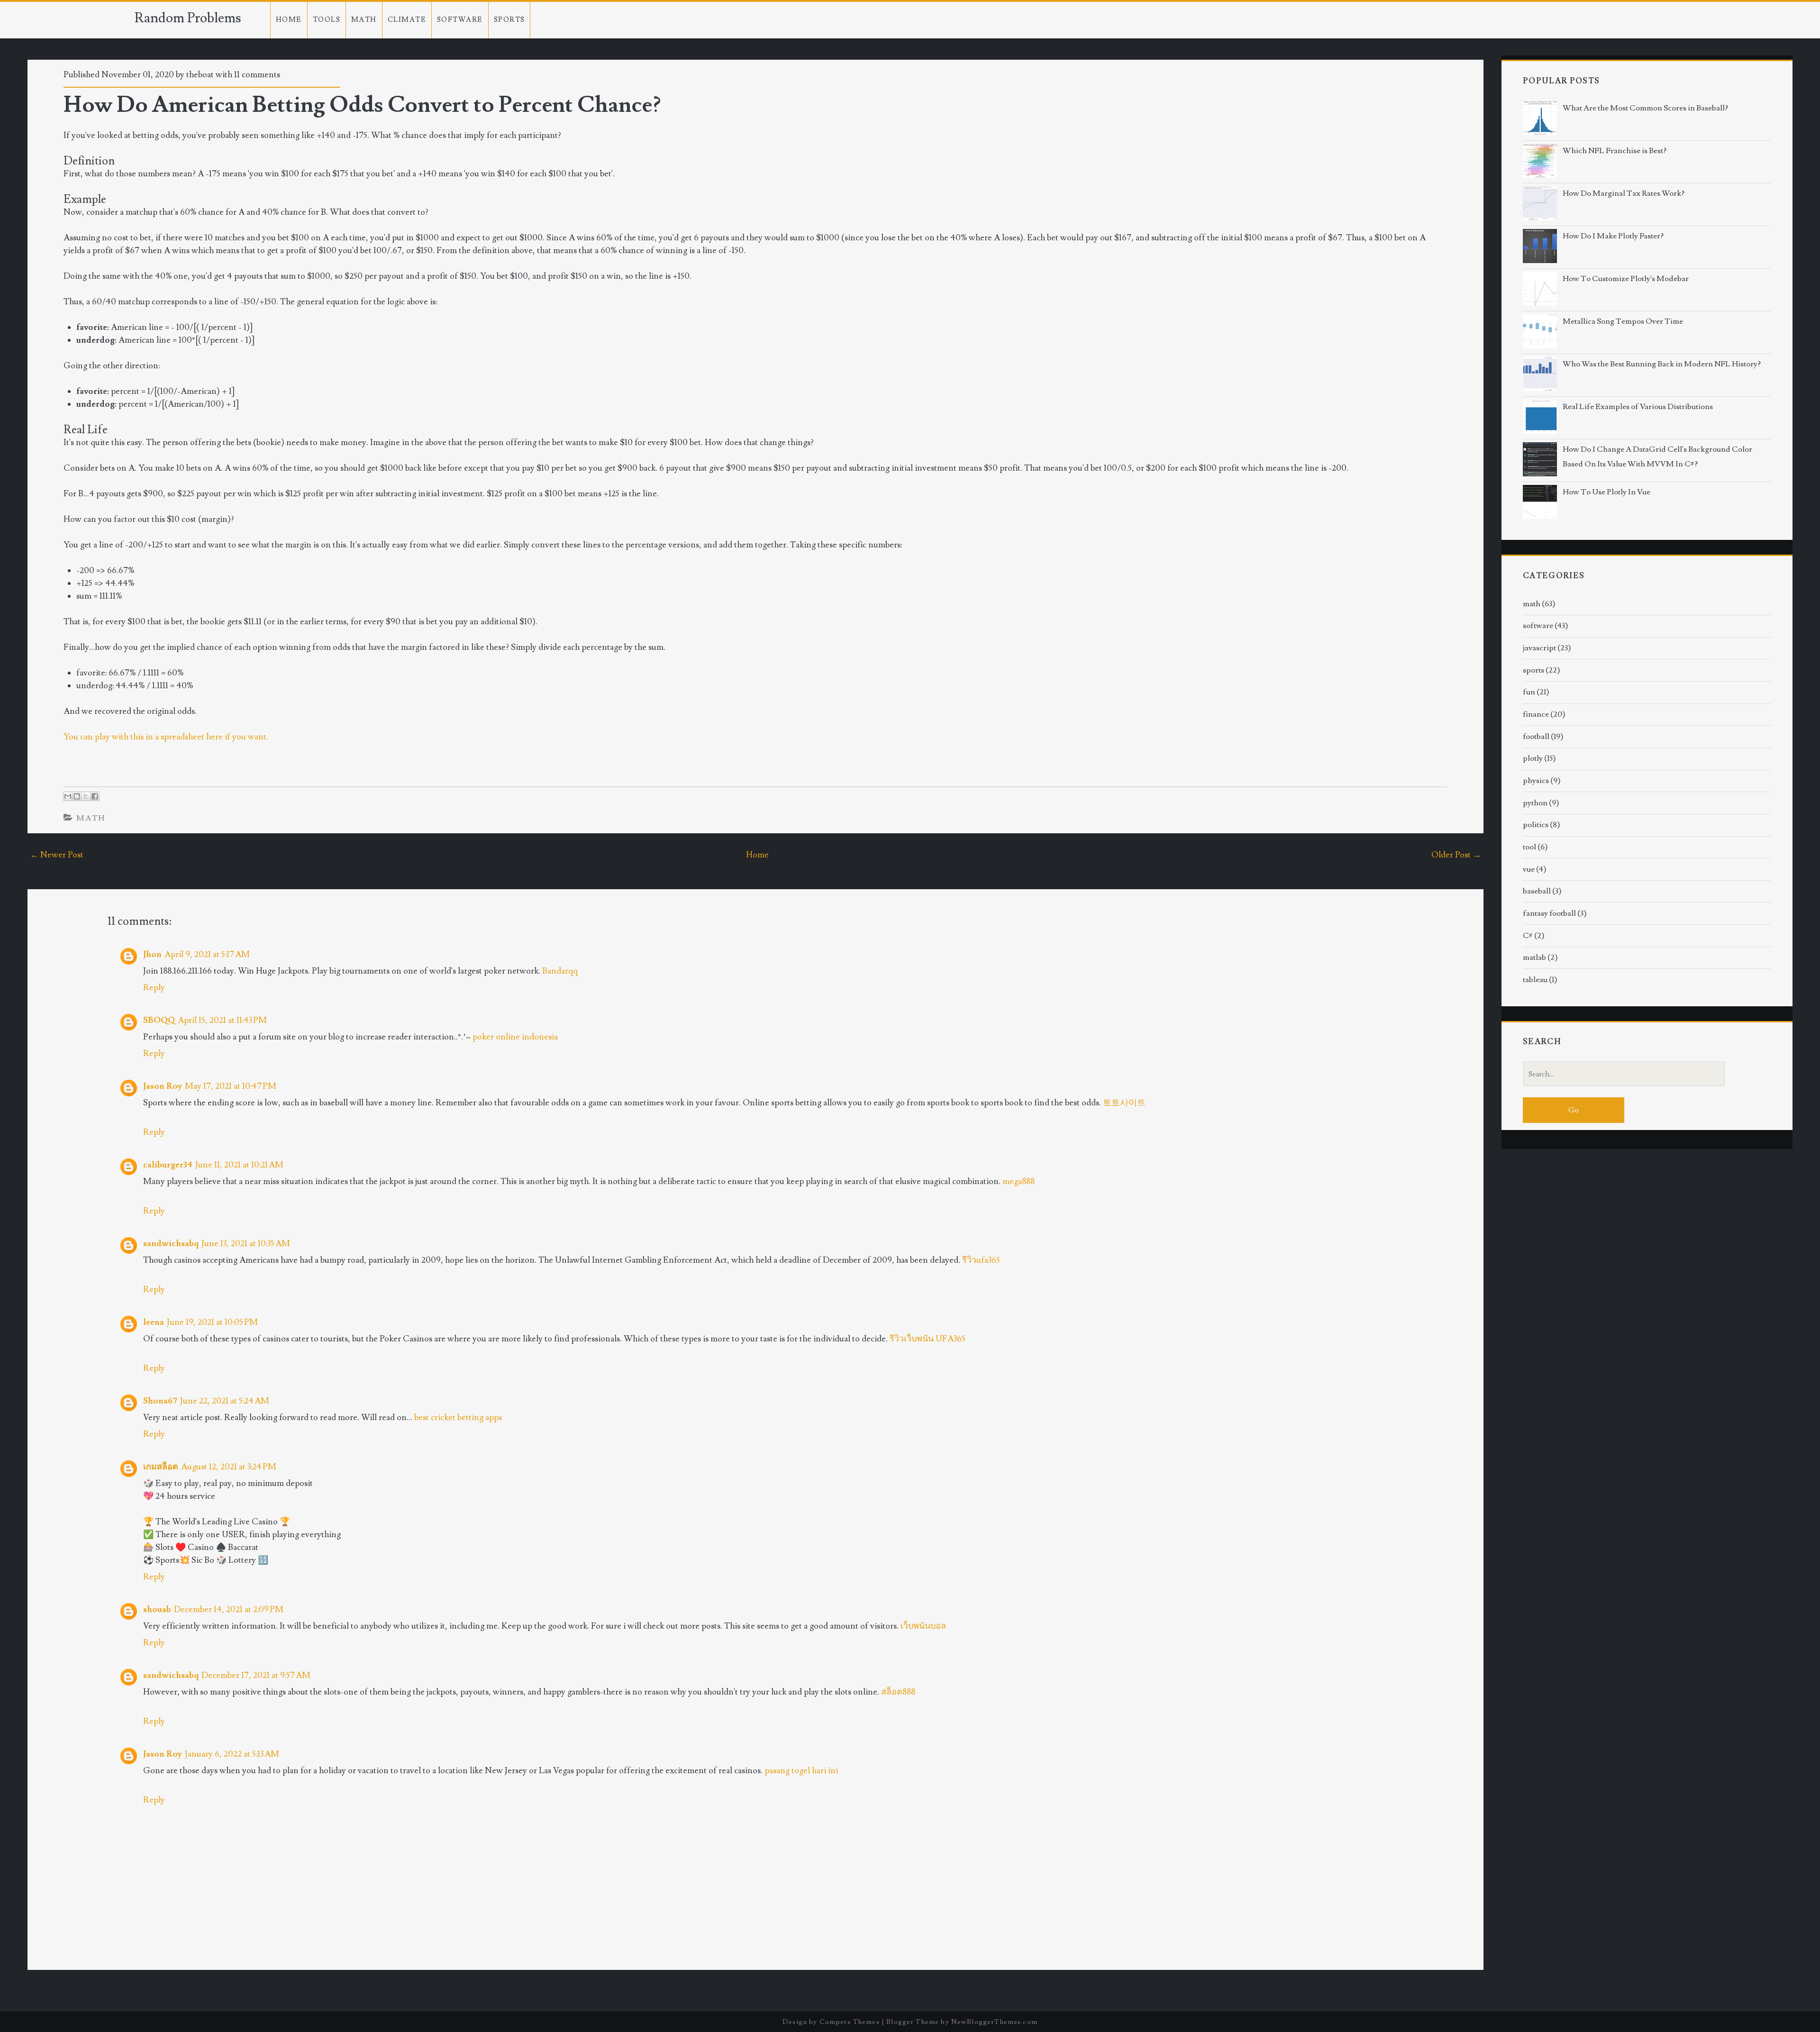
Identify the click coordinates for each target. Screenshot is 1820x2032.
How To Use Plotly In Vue (1606, 492)
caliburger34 (168, 1165)
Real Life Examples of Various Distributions (1638, 407)
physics (1536, 781)
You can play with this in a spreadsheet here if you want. (166, 737)
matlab (1534, 957)
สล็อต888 (898, 1692)
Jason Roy (163, 1086)
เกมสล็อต (161, 1467)
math (91, 818)
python (1535, 803)
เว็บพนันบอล (923, 1626)
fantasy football (1549, 913)
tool (1529, 847)
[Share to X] (86, 796)
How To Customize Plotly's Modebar (1626, 279)
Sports (510, 20)
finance (1536, 714)
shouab (157, 1609)
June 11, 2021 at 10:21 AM (239, 1165)
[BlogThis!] (77, 796)
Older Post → (1456, 855)
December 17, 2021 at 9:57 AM (256, 1675)
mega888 (1019, 1181)
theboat (200, 75)
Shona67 (160, 1401)
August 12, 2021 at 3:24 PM (229, 1467)
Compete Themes (850, 2022)
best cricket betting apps (458, 1417)
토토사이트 (1124, 1103)
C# (1528, 936)
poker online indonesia (515, 1037)
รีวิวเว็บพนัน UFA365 (928, 1339)
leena (154, 1322)
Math (364, 20)
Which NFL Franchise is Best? (1615, 151)
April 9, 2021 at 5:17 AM (207, 954)
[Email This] (68, 796)
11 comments (257, 75)
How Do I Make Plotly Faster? (1613, 236)
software (1538, 626)
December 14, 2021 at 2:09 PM (229, 1609)
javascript (1539, 648)
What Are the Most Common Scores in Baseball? (1645, 108)
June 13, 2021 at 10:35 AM (246, 1244)
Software (460, 20)
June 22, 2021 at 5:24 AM (225, 1401)
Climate (407, 20)
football (1536, 737)
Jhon (152, 954)
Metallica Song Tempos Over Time (1623, 321)
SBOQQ (159, 1020)
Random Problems (188, 18)
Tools (327, 20)
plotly (1533, 758)
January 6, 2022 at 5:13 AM (232, 1754)
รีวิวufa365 (981, 1260)
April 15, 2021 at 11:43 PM (222, 1020)
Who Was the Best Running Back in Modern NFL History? (1662, 364)
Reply (154, 988)
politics (1536, 825)
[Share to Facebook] (95, 796)
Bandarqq (560, 971)
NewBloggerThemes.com (994, 2022)
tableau (1535, 980)
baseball (1537, 891)
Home (289, 20)
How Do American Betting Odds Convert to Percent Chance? (362, 105)
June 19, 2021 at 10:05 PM (212, 1322)
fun (1529, 692)
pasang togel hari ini (801, 1771)
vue (1529, 869)
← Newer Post (57, 855)
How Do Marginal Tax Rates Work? (1624, 193)
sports (1533, 670)
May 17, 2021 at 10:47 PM (231, 1086)
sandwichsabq (171, 1244)
